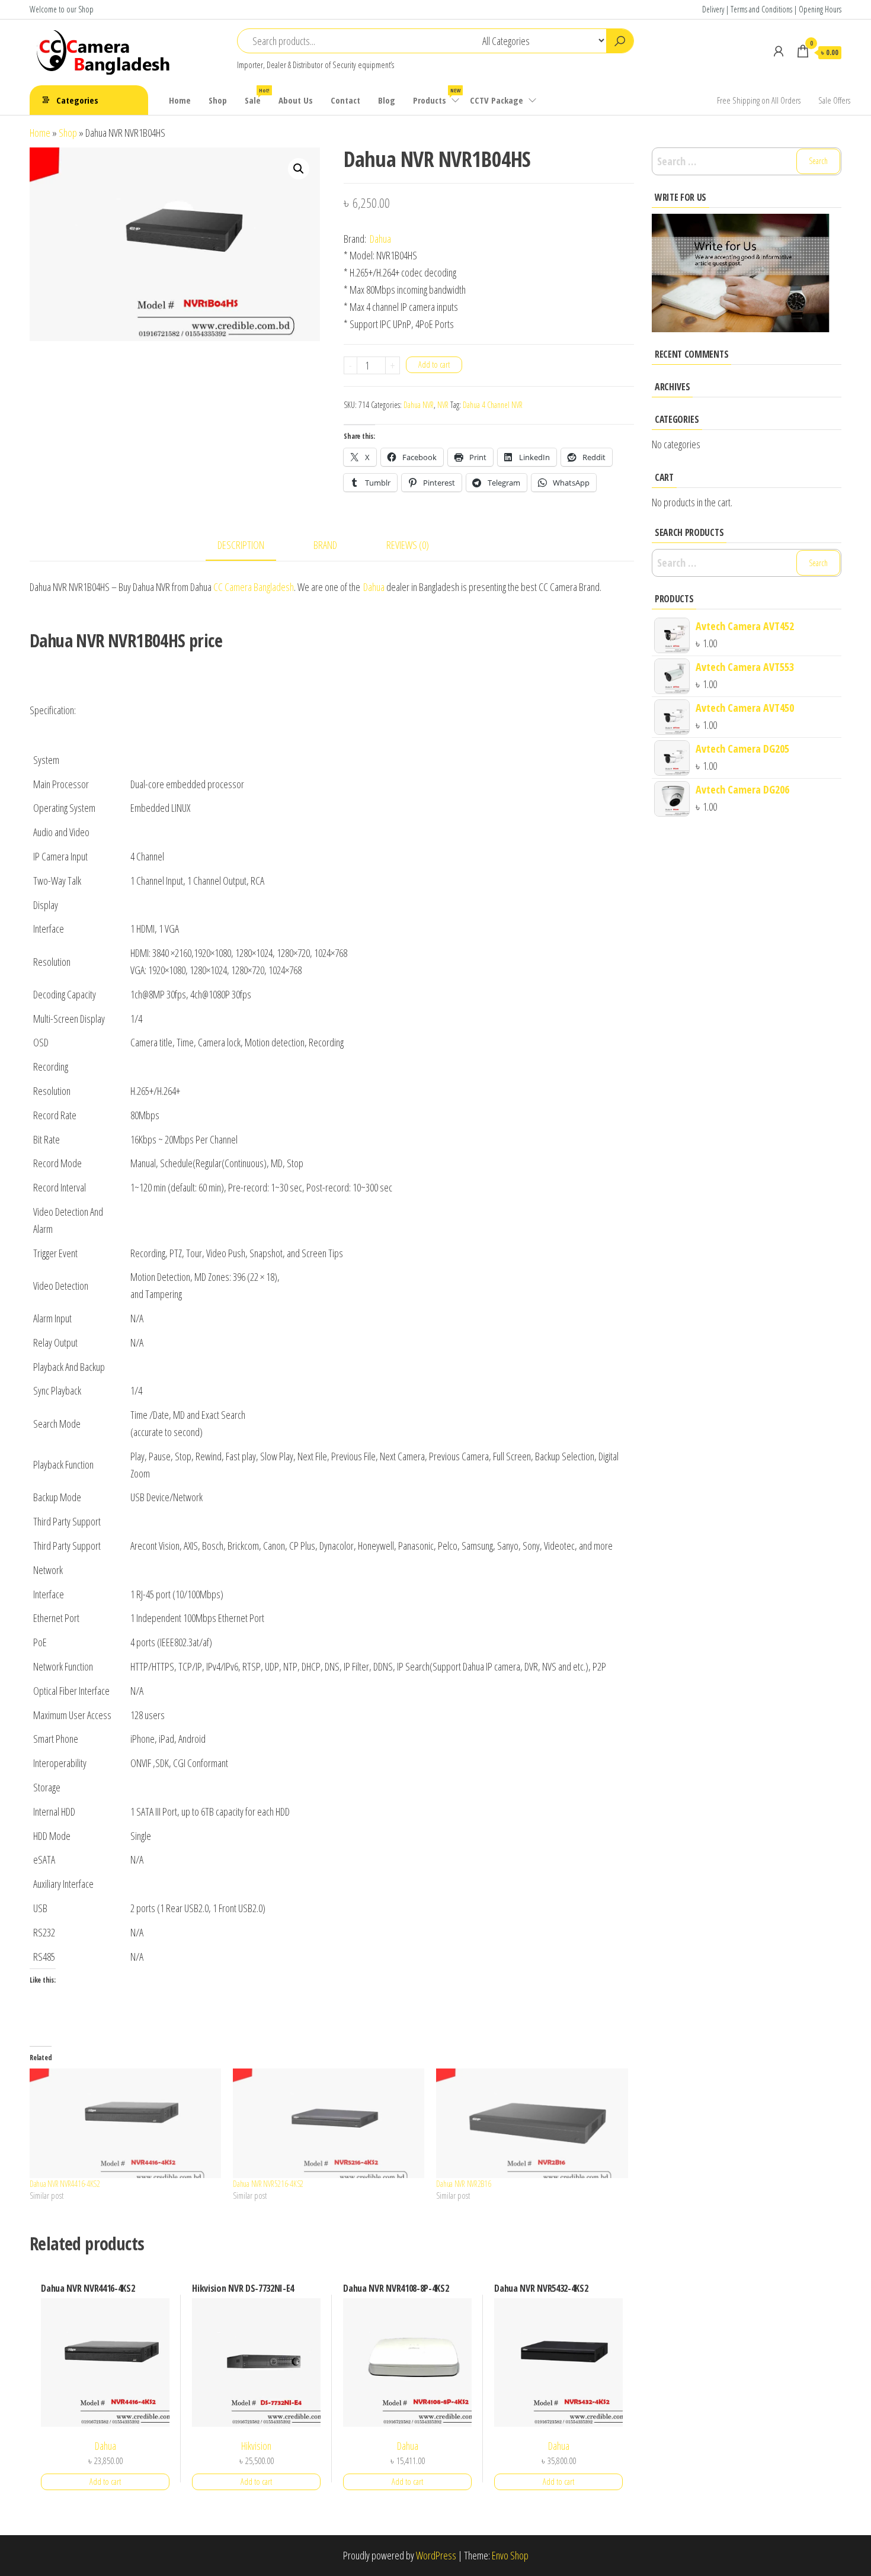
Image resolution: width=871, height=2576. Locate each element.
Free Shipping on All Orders (759, 100)
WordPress (436, 2555)
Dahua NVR (419, 405)
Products (437, 96)
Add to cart (434, 364)
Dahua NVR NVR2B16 (463, 2184)
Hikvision (256, 2446)
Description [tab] (241, 545)
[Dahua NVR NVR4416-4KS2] (125, 2123)
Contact (345, 100)
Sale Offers (834, 100)
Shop (218, 100)
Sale (257, 96)
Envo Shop (510, 2555)
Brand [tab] (325, 545)
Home (180, 100)
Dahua (380, 239)
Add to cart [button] (105, 2482)
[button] (299, 169)
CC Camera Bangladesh (254, 587)
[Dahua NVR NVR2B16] (532, 2123)
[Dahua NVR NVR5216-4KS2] (329, 2123)
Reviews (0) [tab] (408, 545)
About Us (296, 100)
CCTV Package (497, 100)
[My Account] (779, 51)
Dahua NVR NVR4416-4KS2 (65, 2184)
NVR (443, 405)
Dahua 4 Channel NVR (493, 405)
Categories (77, 100)
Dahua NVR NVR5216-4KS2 (268, 2184)
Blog (387, 100)
